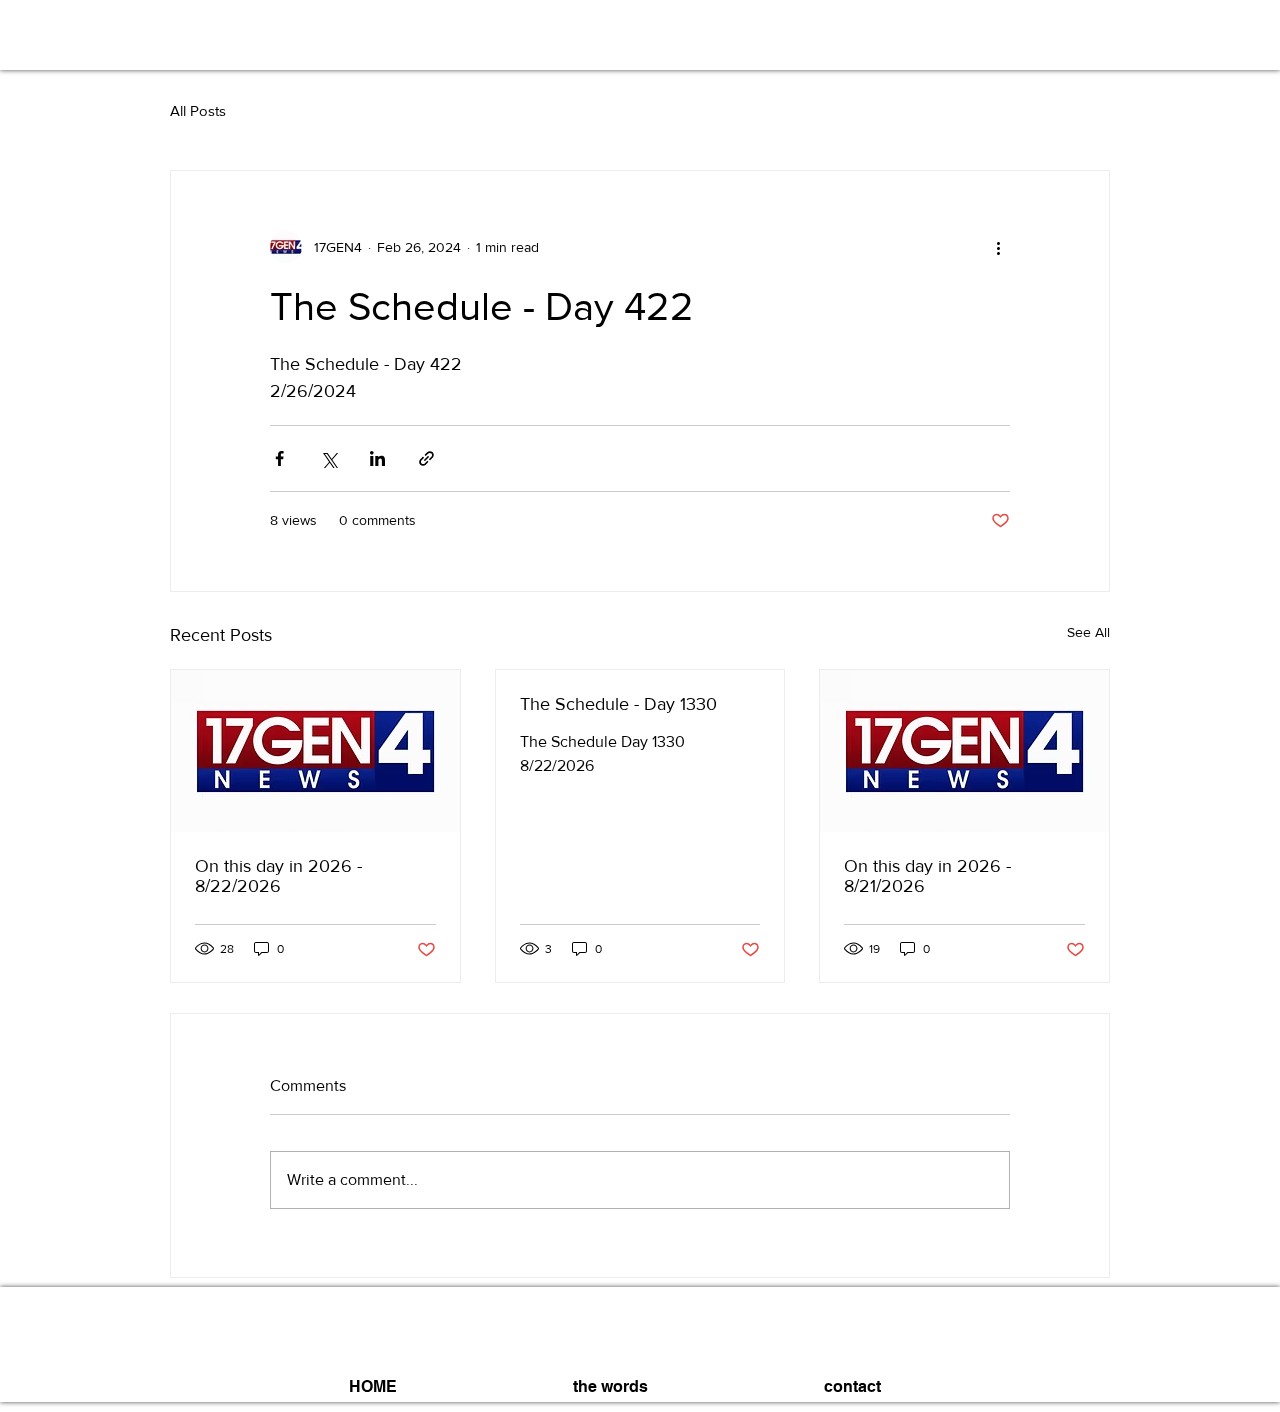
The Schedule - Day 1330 (618, 704)
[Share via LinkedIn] (377, 458)
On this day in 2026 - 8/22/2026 (278, 876)
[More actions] (998, 247)
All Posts (198, 110)
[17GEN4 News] (315, 751)
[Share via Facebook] (279, 458)
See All (1088, 632)
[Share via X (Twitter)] (328, 458)
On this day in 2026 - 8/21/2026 (927, 876)
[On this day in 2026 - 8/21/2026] (964, 751)
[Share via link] (426, 458)
